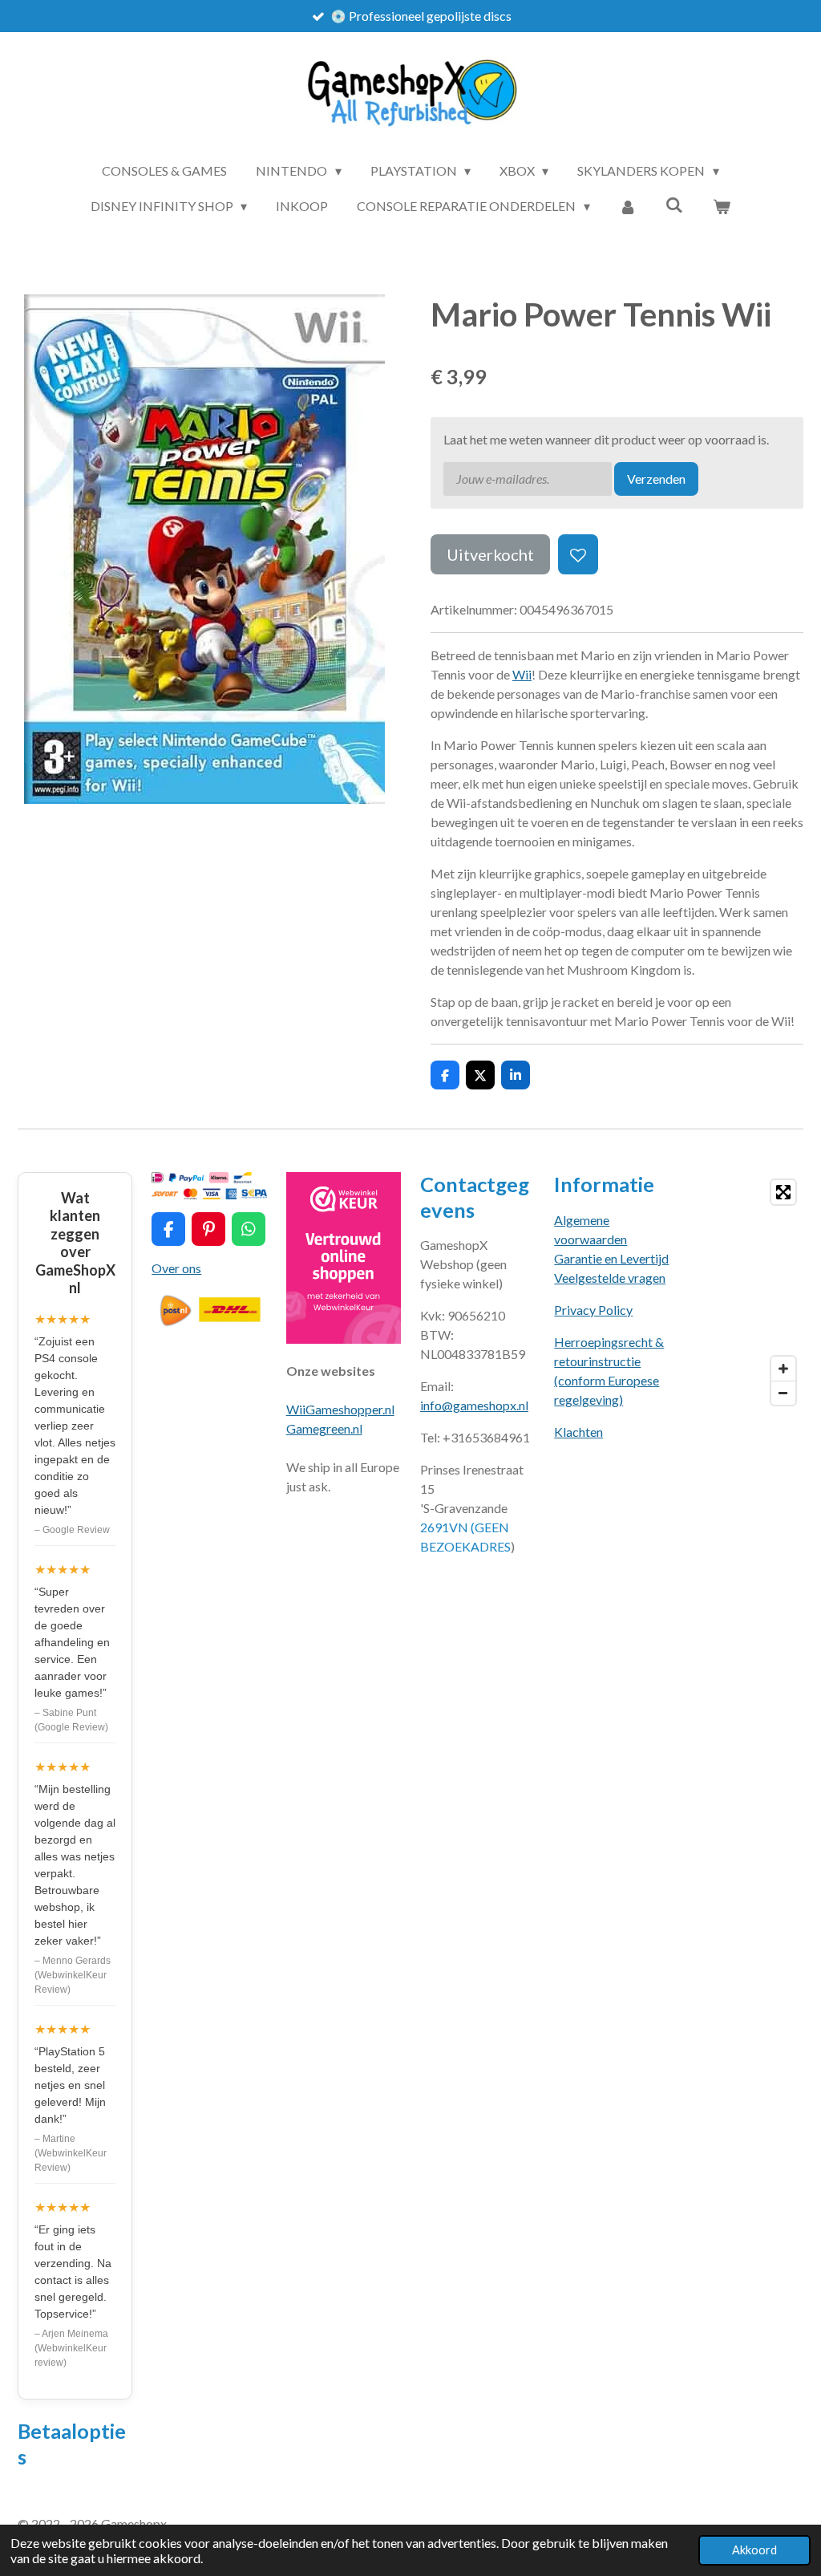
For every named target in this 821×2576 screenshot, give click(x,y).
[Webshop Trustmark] (344, 1339)
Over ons (176, 1268)
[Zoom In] (783, 1369)
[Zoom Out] (783, 1393)
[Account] (628, 206)
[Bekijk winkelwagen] (722, 206)
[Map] (746, 1292)
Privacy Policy (593, 1310)
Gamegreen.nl (324, 1428)
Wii (522, 674)
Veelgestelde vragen (610, 1278)
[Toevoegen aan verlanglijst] (578, 554)
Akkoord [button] (754, 2550)
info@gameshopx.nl (474, 1405)
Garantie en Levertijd (611, 1258)
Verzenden (656, 479)
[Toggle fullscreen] (783, 1192)
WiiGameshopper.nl (340, 1409)
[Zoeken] (674, 204)
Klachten (578, 1432)
